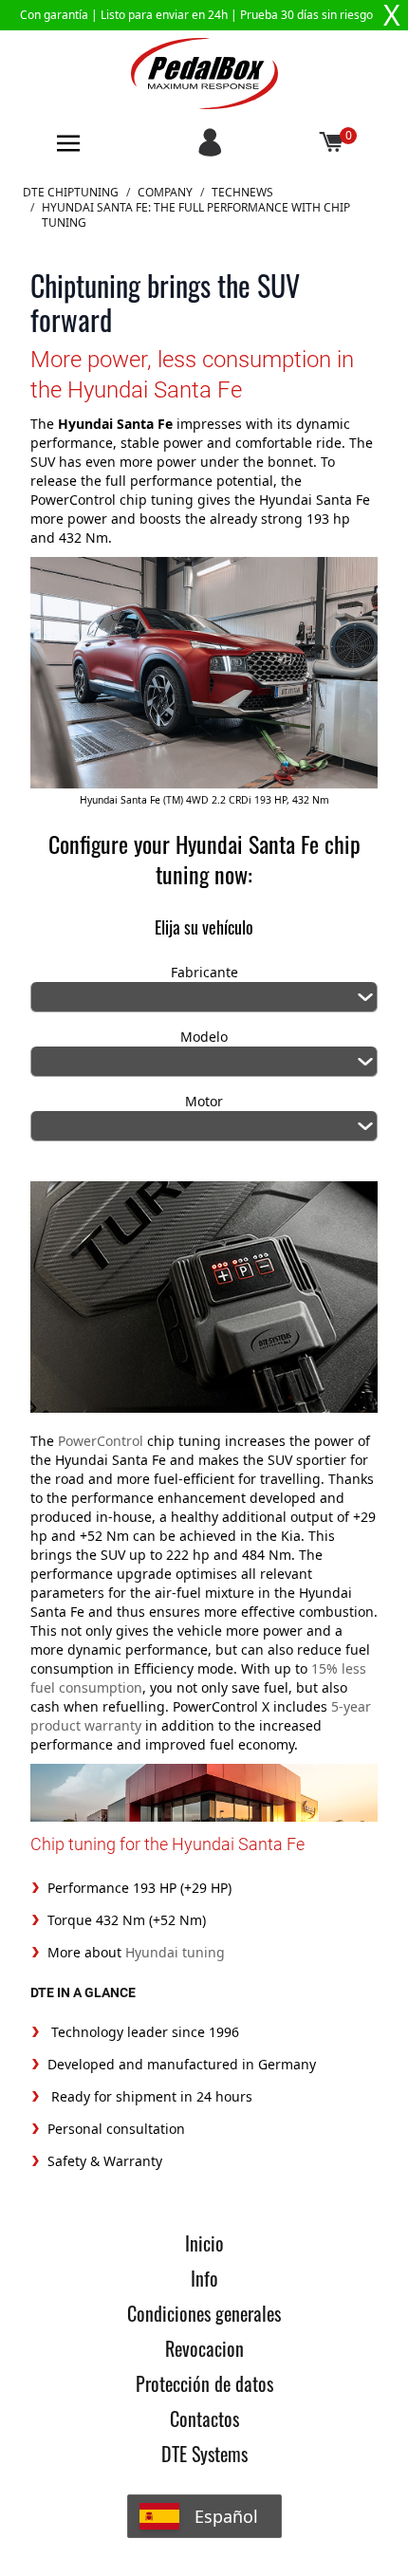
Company (165, 193)
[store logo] (204, 74)
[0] (332, 143)
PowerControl (101, 1441)
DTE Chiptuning (71, 193)
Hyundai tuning (173, 1952)
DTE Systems (204, 2454)
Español (226, 2516)
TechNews (242, 193)
